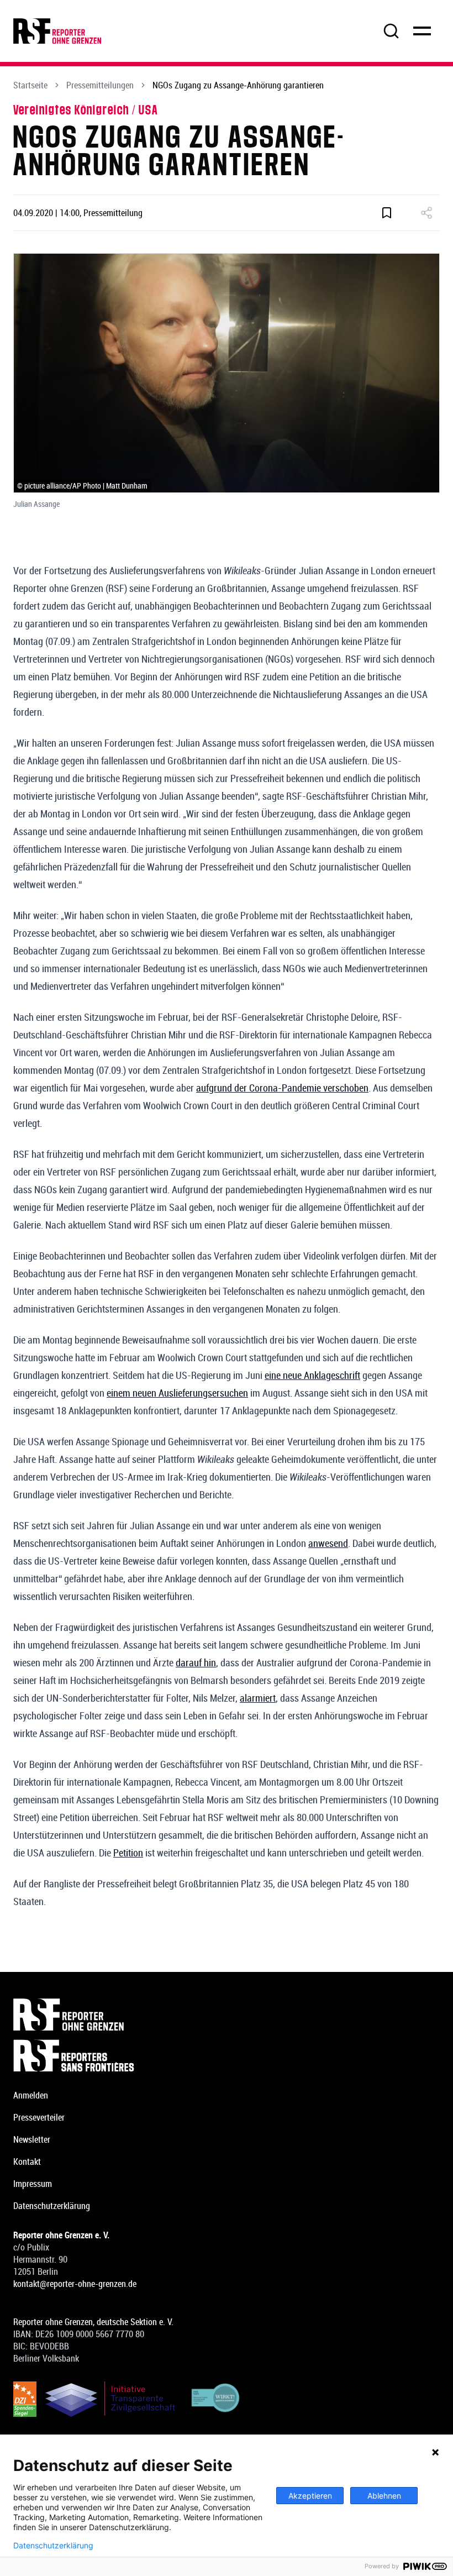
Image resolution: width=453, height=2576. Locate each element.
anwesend (328, 1543)
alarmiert (258, 1698)
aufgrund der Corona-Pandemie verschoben (282, 1088)
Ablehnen (384, 2496)
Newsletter (32, 2139)
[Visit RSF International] (227, 2055)
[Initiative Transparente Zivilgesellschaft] (110, 2399)
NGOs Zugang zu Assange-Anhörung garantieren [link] (238, 85)
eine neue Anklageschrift (312, 1375)
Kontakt (27, 2161)
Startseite (30, 85)
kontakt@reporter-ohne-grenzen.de (75, 2284)
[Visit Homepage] (227, 2014)
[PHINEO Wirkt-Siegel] (216, 2399)
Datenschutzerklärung (52, 2206)
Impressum (33, 2184)
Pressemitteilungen (100, 85)
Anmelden (31, 2095)
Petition (128, 1853)
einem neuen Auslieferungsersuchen (177, 1393)
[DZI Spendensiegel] (25, 2399)
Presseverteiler (39, 2117)
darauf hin (196, 1662)
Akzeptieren (310, 2496)
